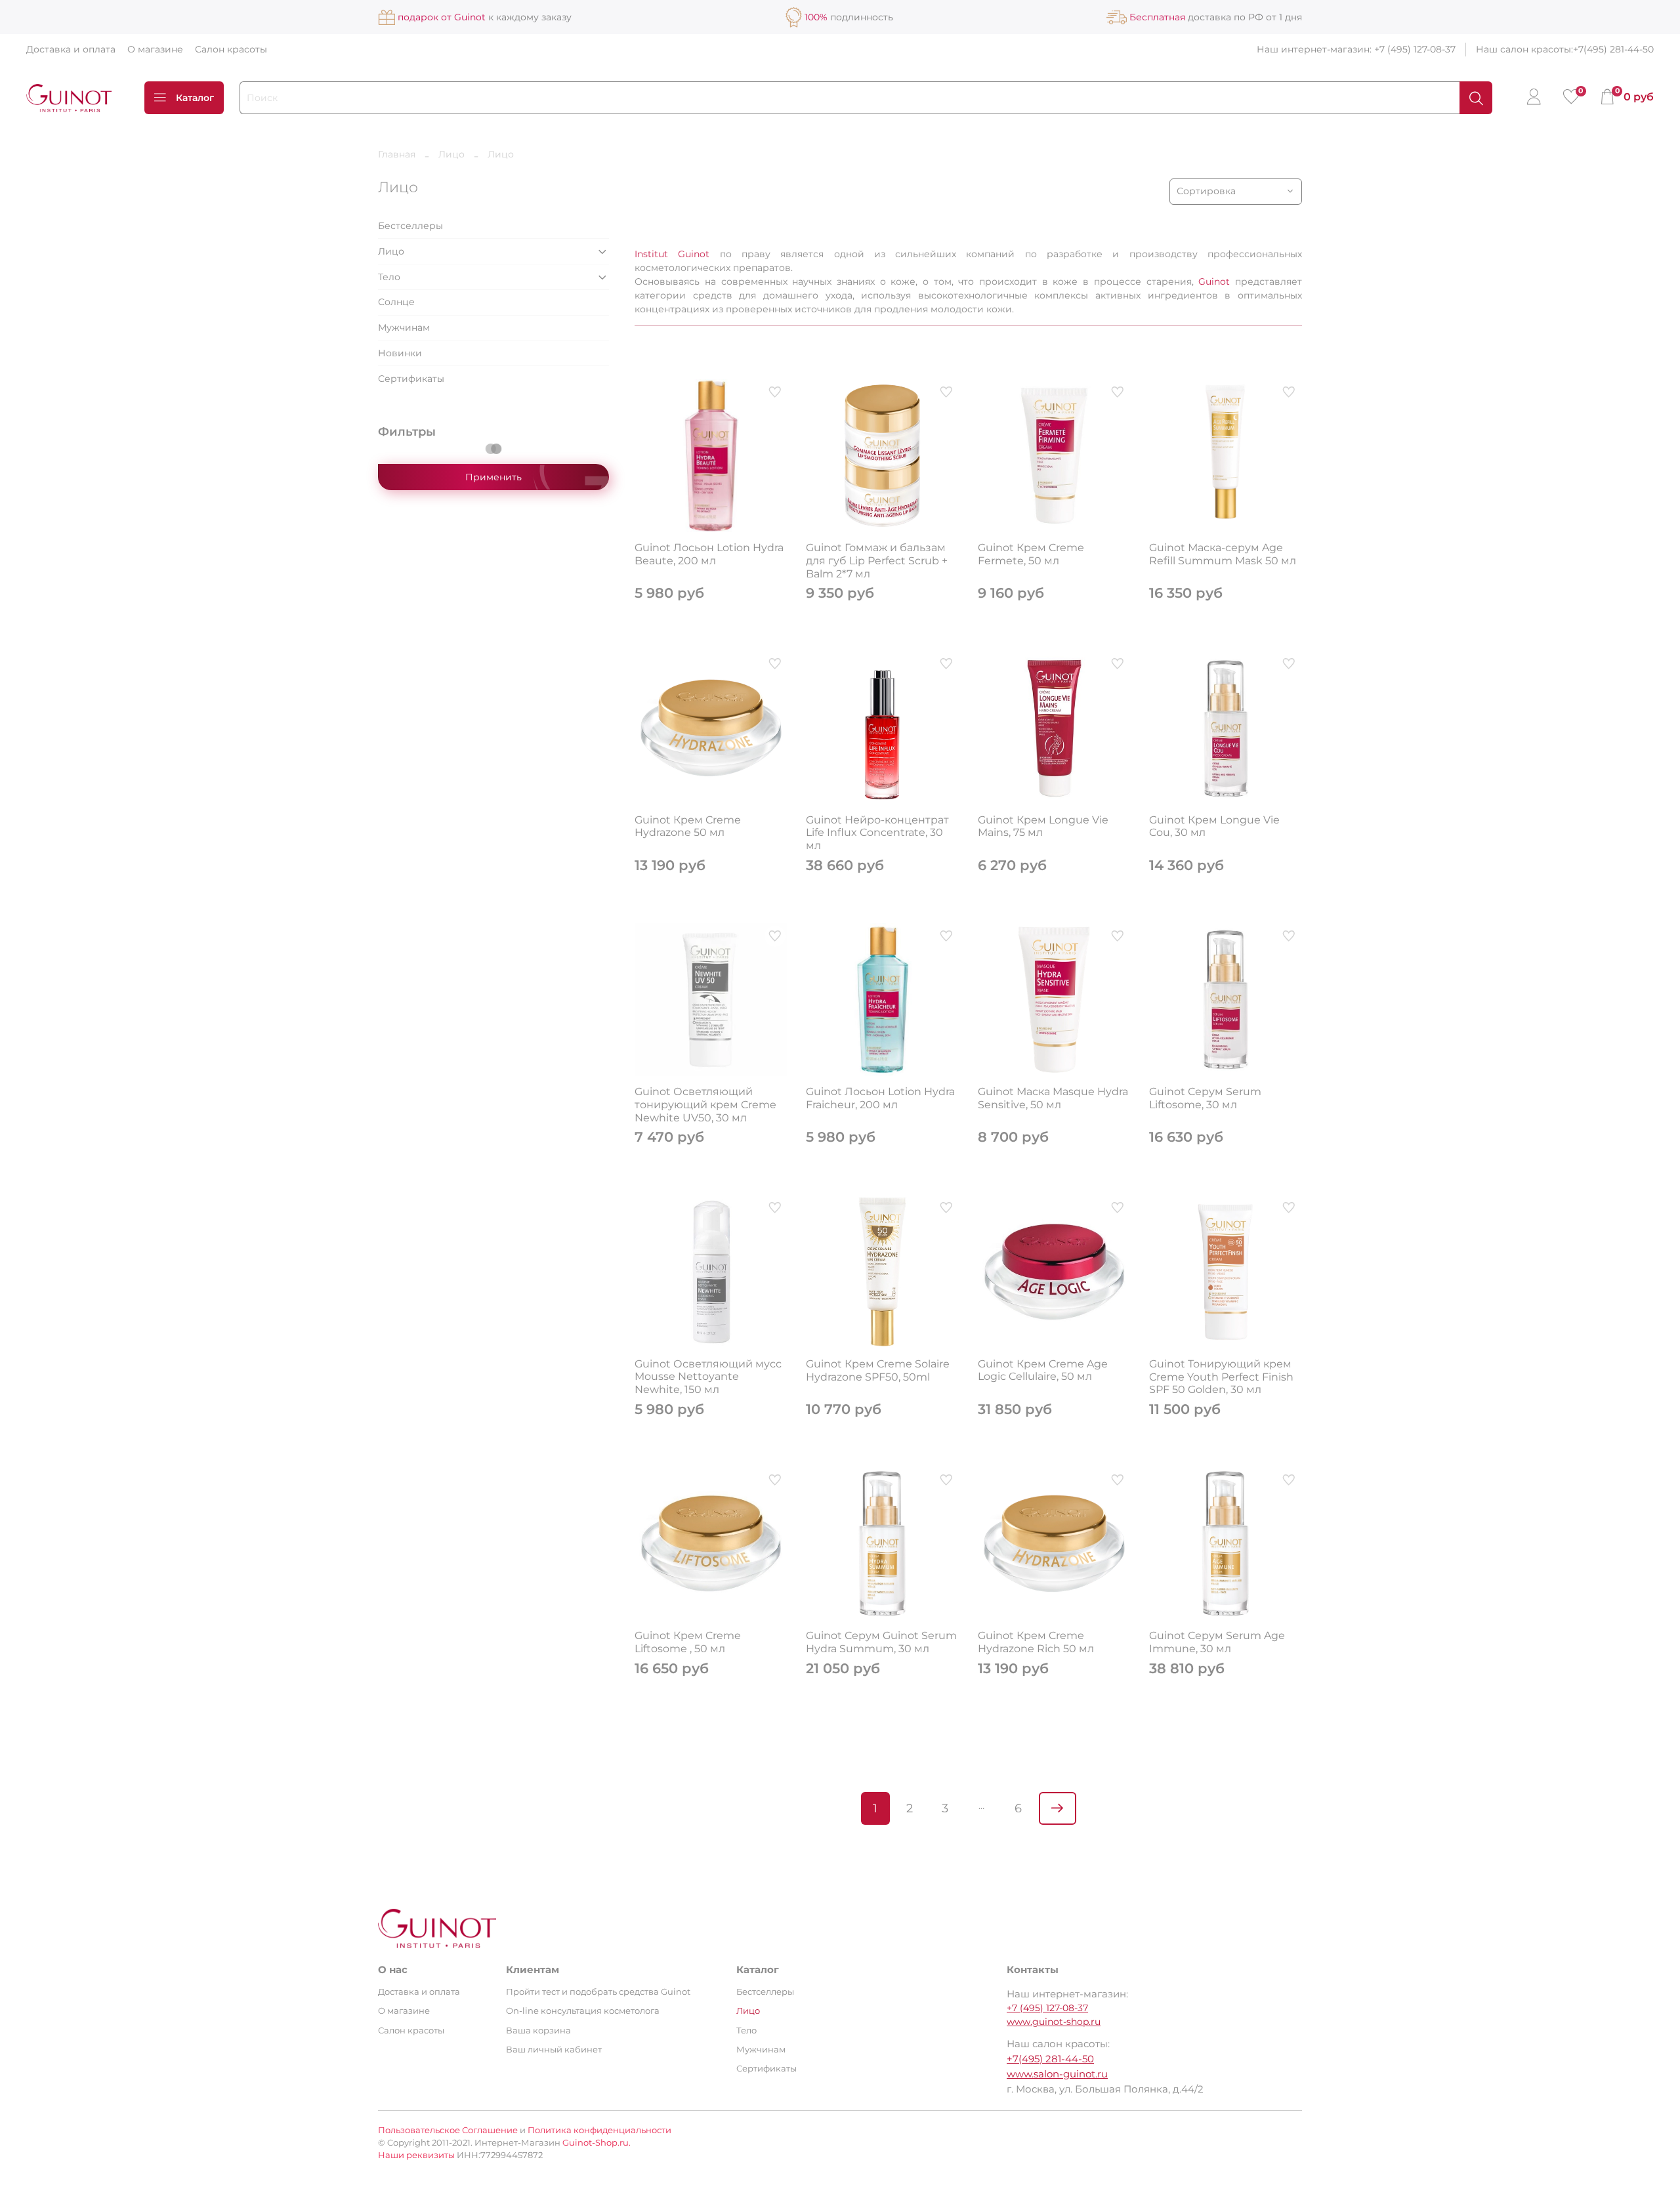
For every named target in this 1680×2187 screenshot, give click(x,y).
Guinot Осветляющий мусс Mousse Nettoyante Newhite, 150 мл (708, 1377)
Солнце (396, 302)
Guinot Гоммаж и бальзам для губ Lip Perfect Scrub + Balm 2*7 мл (877, 560)
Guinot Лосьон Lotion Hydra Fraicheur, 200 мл (880, 1098)
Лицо (451, 154)
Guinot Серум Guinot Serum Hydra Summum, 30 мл (881, 1642)
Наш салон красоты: (1524, 49)
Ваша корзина (538, 2031)
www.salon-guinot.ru (1057, 2074)
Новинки (400, 353)
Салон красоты (231, 49)
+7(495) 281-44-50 (1613, 49)
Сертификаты (411, 379)
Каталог (195, 98)
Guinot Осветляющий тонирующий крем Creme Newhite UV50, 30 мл (705, 1104)
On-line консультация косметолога (583, 2011)
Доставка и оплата (71, 49)
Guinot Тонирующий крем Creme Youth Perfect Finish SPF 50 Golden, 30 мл (1221, 1377)
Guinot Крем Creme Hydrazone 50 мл (688, 826)
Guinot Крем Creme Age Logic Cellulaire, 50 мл (1043, 1370)
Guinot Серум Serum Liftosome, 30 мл (1205, 1098)
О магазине (155, 49)
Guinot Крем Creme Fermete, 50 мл (1031, 554)
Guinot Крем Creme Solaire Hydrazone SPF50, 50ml (878, 1370)
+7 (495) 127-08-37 (1415, 49)
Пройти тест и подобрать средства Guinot (598, 1992)
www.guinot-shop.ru (1054, 2022)
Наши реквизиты (416, 2155)
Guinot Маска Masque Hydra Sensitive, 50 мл (1053, 1098)
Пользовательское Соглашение (448, 2130)
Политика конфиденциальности (599, 2130)
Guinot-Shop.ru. (597, 2143)
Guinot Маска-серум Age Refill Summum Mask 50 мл (1223, 554)
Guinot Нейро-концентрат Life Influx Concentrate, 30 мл (877, 833)
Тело (389, 277)
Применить (493, 477)
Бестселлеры (410, 226)
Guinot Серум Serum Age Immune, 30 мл (1217, 1642)
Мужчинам (404, 327)
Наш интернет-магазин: (1315, 49)
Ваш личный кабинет (554, 2050)
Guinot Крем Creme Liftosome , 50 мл (688, 1642)
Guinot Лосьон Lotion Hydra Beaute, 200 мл (709, 554)
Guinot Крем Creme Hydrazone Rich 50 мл (1036, 1642)
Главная (397, 154)
